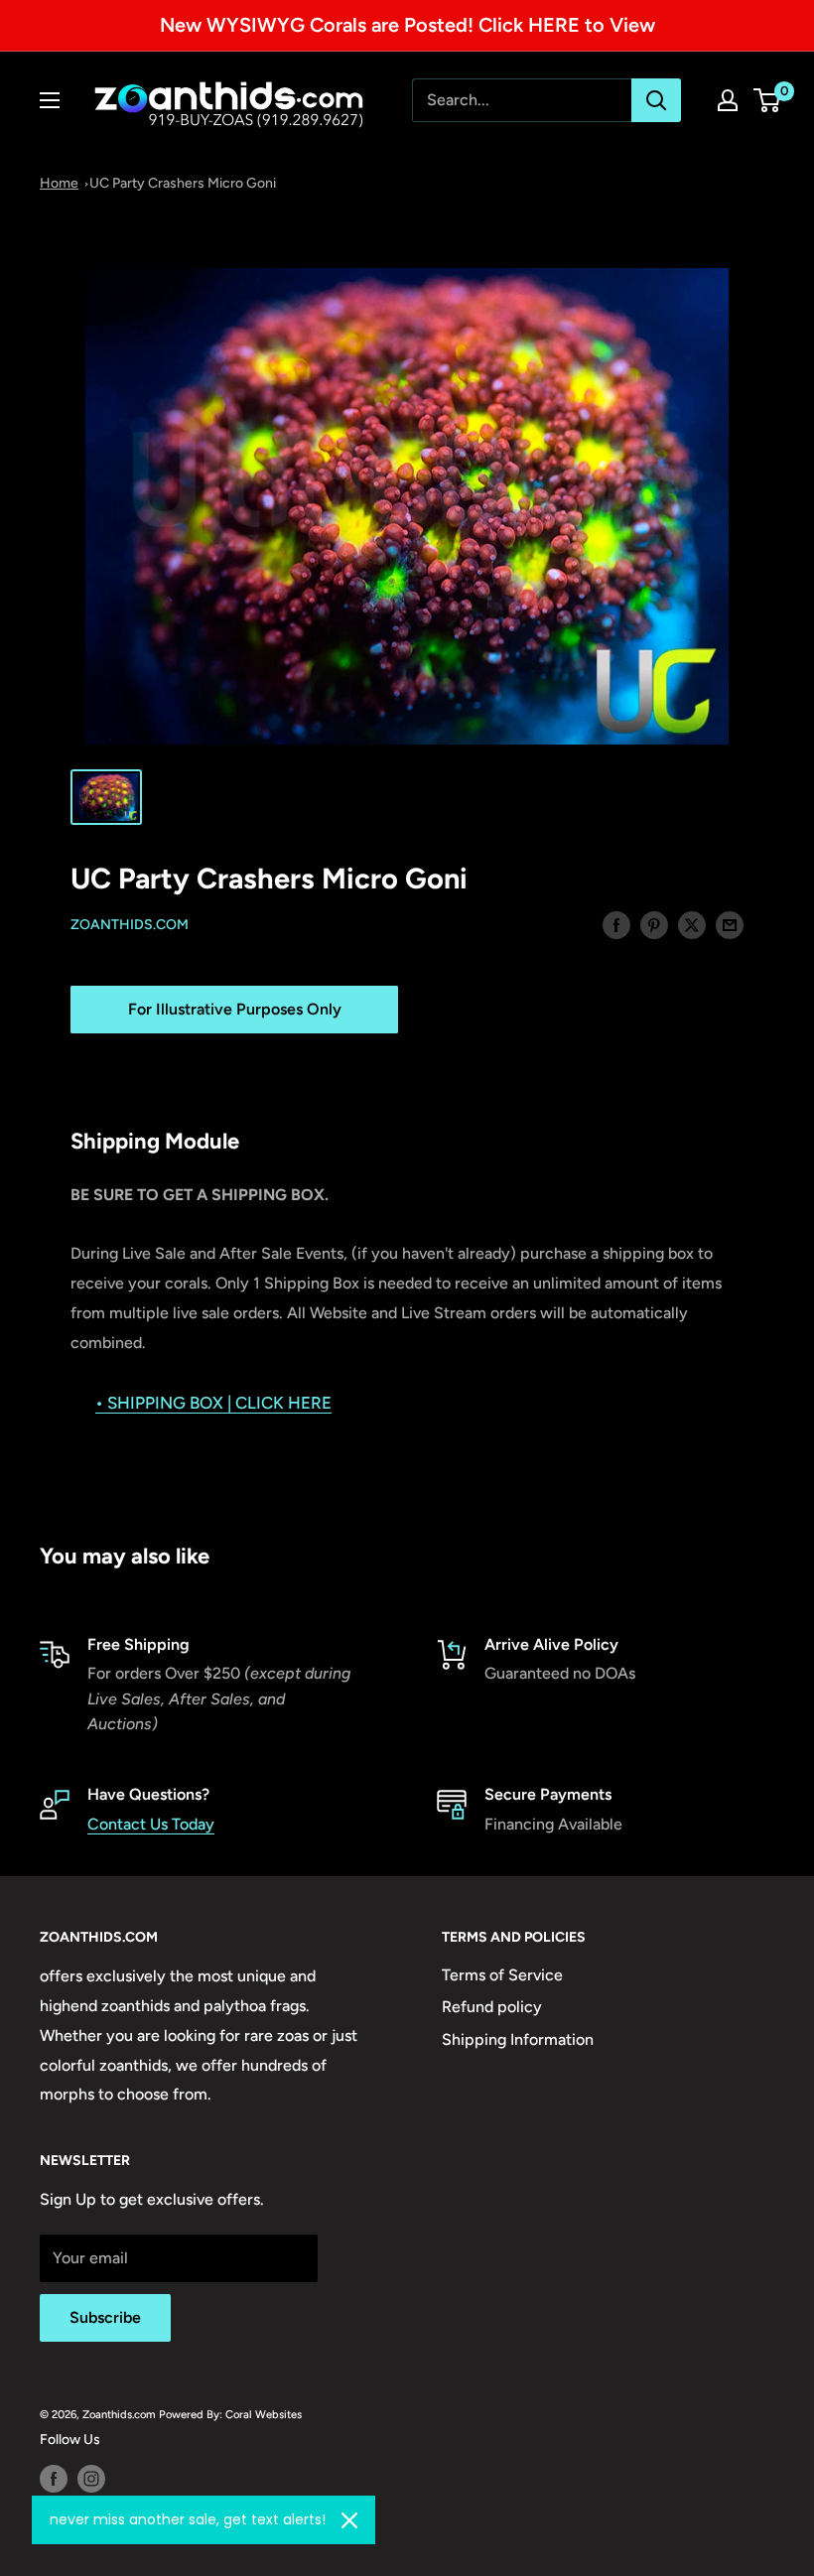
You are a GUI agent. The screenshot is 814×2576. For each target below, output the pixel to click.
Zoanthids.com (130, 925)
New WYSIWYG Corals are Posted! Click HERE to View (407, 25)
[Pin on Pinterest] (654, 924)
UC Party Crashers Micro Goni (183, 183)
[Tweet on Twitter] (692, 924)
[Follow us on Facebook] (54, 2479)
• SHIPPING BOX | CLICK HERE (213, 1403)
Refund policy (492, 2007)
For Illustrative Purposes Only (235, 1009)
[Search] (656, 100)
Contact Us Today (151, 1824)
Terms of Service (502, 1975)
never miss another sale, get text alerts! (188, 2519)
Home (59, 183)
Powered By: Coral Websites (230, 2414)
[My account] (728, 100)
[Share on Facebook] (616, 924)
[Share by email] (730, 924)
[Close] (349, 2520)
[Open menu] (50, 100)
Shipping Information (518, 2039)
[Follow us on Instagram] (91, 2479)
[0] (768, 100)
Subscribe (105, 2317)
